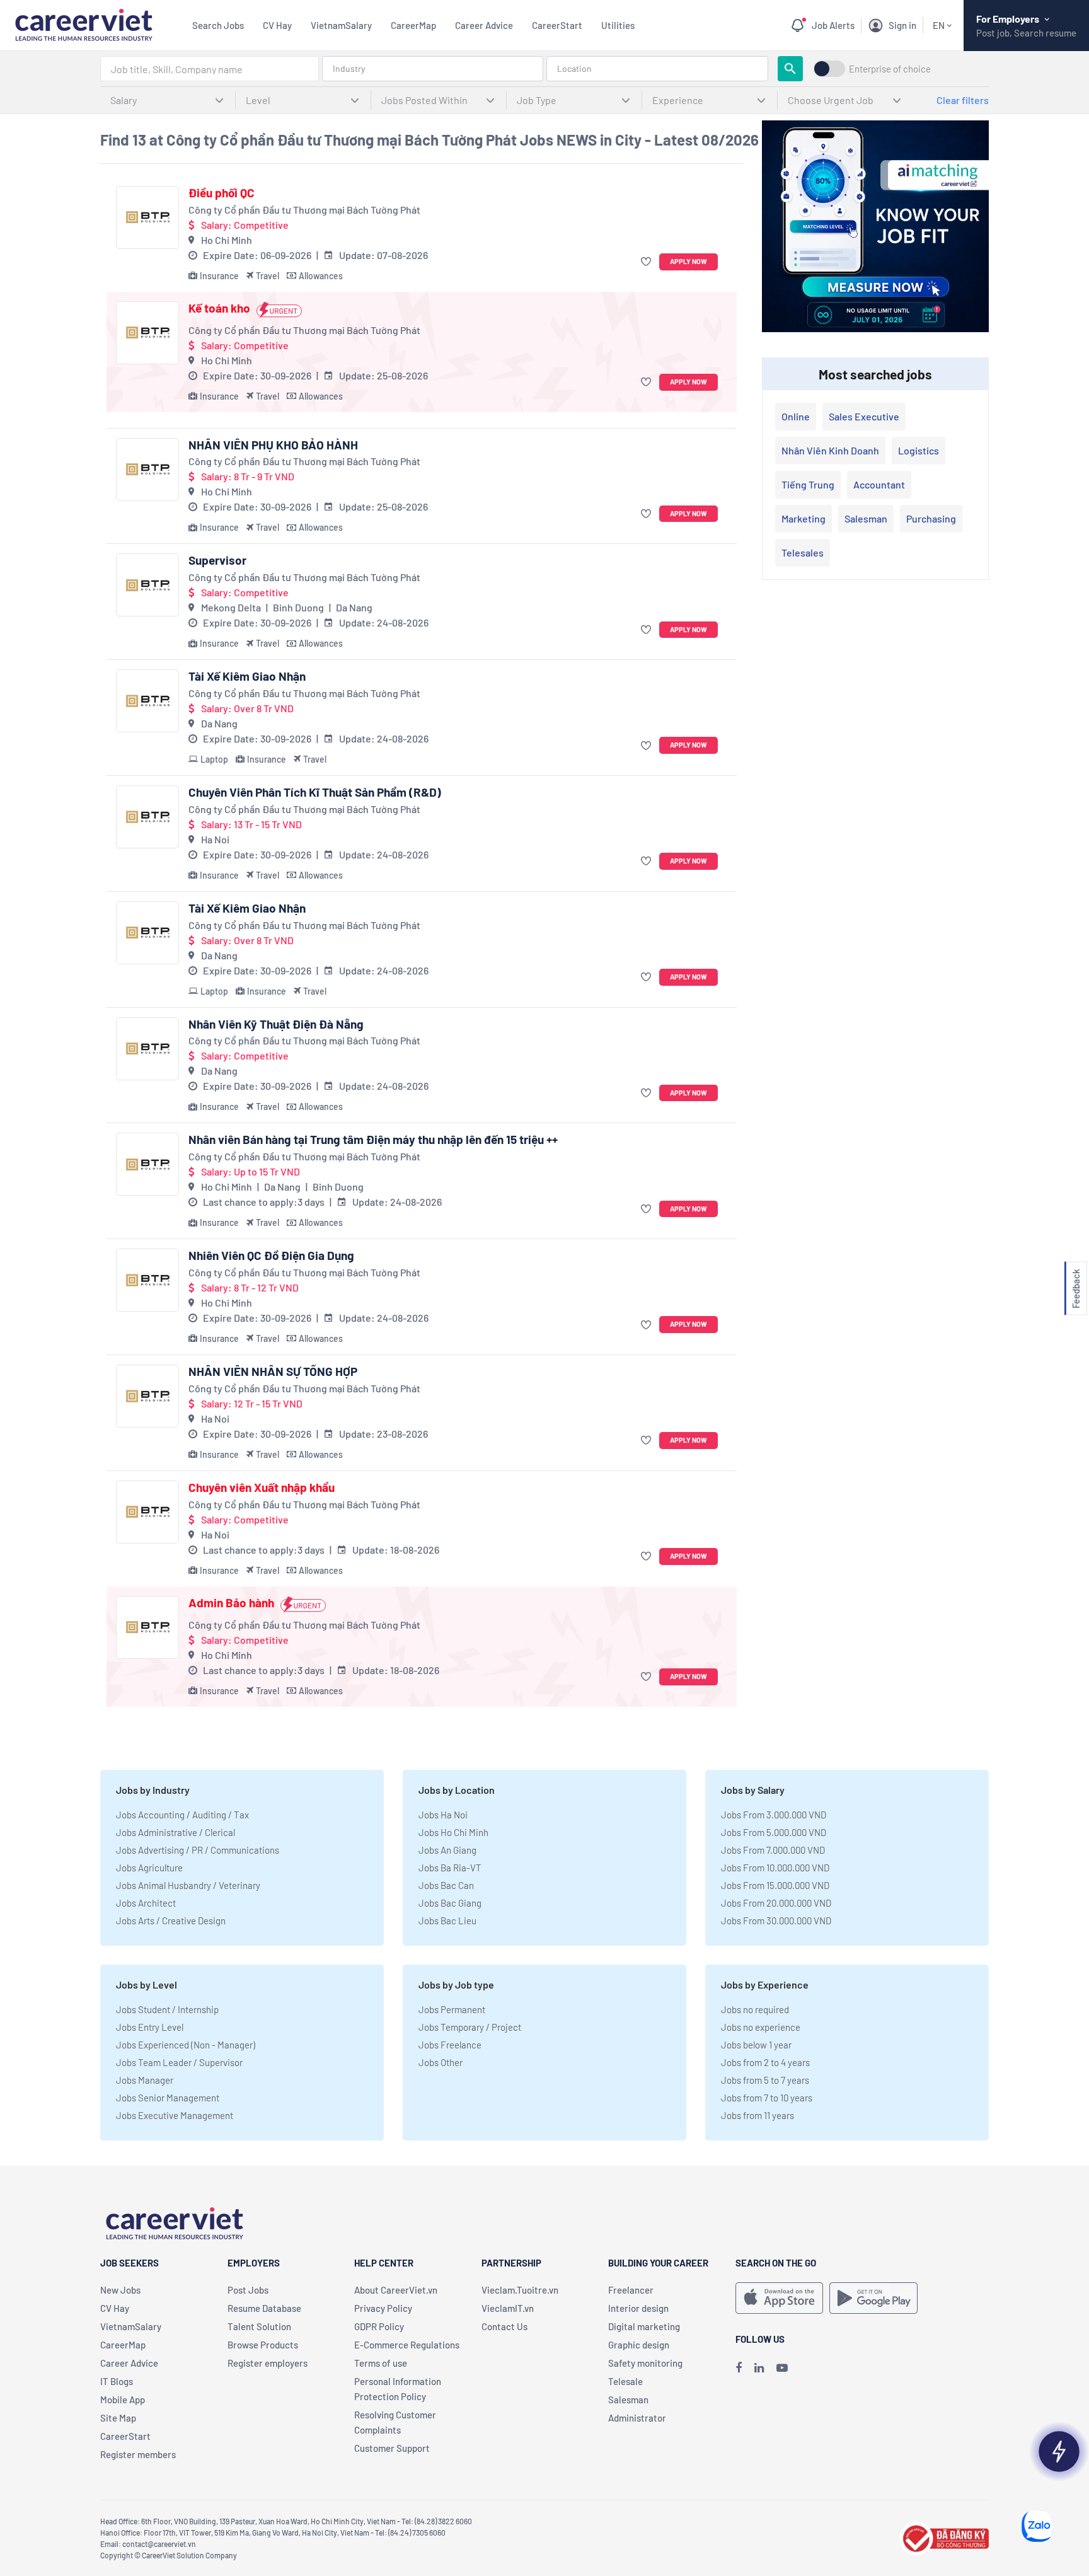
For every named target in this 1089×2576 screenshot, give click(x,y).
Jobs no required (755, 2009)
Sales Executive (864, 416)
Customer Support (392, 2448)
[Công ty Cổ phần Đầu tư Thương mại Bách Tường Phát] (147, 217)
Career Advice (484, 25)
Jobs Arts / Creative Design (171, 1920)
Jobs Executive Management (175, 2115)
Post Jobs (248, 2290)
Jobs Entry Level (150, 2027)
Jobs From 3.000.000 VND (774, 1815)
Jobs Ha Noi (443, 1815)
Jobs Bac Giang (450, 1903)
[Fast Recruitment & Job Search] (84, 24)
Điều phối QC (222, 193)
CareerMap (413, 25)
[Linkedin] (759, 2367)
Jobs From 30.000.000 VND (776, 1920)
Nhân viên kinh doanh (830, 450)
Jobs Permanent (452, 2009)
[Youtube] (782, 2367)
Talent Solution (259, 2326)
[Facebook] (739, 2367)
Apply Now (689, 261)
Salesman (866, 518)
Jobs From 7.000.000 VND (773, 1850)
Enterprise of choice (890, 69)
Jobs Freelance (450, 2045)
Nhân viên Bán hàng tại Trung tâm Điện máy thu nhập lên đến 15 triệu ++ (373, 1140)
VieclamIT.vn (508, 2308)
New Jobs (120, 2290)
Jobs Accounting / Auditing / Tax (182, 1815)
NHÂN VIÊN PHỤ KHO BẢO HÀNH (273, 445)
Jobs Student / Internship (167, 2009)
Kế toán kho (219, 308)
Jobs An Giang (447, 1850)
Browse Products (263, 2345)
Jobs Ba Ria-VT (450, 1868)
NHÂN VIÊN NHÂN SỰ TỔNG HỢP (273, 1372)
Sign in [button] (902, 25)
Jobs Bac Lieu (447, 1920)
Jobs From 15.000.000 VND (775, 1885)
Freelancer (631, 2290)
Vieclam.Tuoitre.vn (520, 2290)
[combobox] (210, 69)
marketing (804, 518)
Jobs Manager (145, 2080)
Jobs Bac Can (446, 1885)
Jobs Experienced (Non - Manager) (186, 2045)
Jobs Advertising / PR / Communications (198, 1850)
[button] (648, 262)
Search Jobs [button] (218, 25)
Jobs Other (441, 2062)
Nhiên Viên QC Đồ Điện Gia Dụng (271, 1256)
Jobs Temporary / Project (470, 2027)
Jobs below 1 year (756, 2045)
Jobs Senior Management (168, 2098)
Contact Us (504, 2326)
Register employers (268, 2363)
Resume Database (264, 2308)
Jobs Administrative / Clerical (176, 1832)
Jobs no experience (761, 2027)
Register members (138, 2454)
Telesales (803, 552)
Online (796, 416)
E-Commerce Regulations (407, 2345)
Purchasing (931, 518)
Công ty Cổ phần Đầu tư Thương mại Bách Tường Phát (304, 210)
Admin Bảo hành (231, 1603)
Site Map (118, 2418)
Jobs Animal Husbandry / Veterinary (188, 1885)
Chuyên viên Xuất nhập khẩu (262, 1487)
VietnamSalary (341, 25)
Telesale (625, 2381)
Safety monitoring (645, 2363)
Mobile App (123, 2400)
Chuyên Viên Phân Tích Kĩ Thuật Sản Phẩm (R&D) (315, 792)
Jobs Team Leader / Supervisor (179, 2062)
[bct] (944, 2537)
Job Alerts (833, 25)
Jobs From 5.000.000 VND (774, 1832)
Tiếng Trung (808, 484)
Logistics (919, 450)
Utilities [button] (618, 25)
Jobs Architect (146, 1903)
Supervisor (217, 560)
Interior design (638, 2308)
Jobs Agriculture (149, 1868)
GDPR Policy (379, 2326)
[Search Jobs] (790, 69)
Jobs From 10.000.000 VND (775, 1868)
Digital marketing (644, 2326)
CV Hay (277, 25)
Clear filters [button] (963, 100)
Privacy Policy (383, 2308)
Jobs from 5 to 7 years (765, 2080)
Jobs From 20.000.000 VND (776, 1903)
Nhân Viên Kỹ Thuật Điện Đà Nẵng (276, 1024)
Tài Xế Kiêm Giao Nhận (247, 676)
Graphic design (639, 2345)
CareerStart (557, 25)
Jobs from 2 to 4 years (765, 2062)
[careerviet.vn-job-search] (779, 2298)
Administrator (637, 2418)
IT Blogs (117, 2381)
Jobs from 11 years (758, 2115)
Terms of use (381, 2363)
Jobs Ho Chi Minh (453, 1832)
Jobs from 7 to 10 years (767, 2098)
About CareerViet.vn (396, 2290)
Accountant (879, 484)
